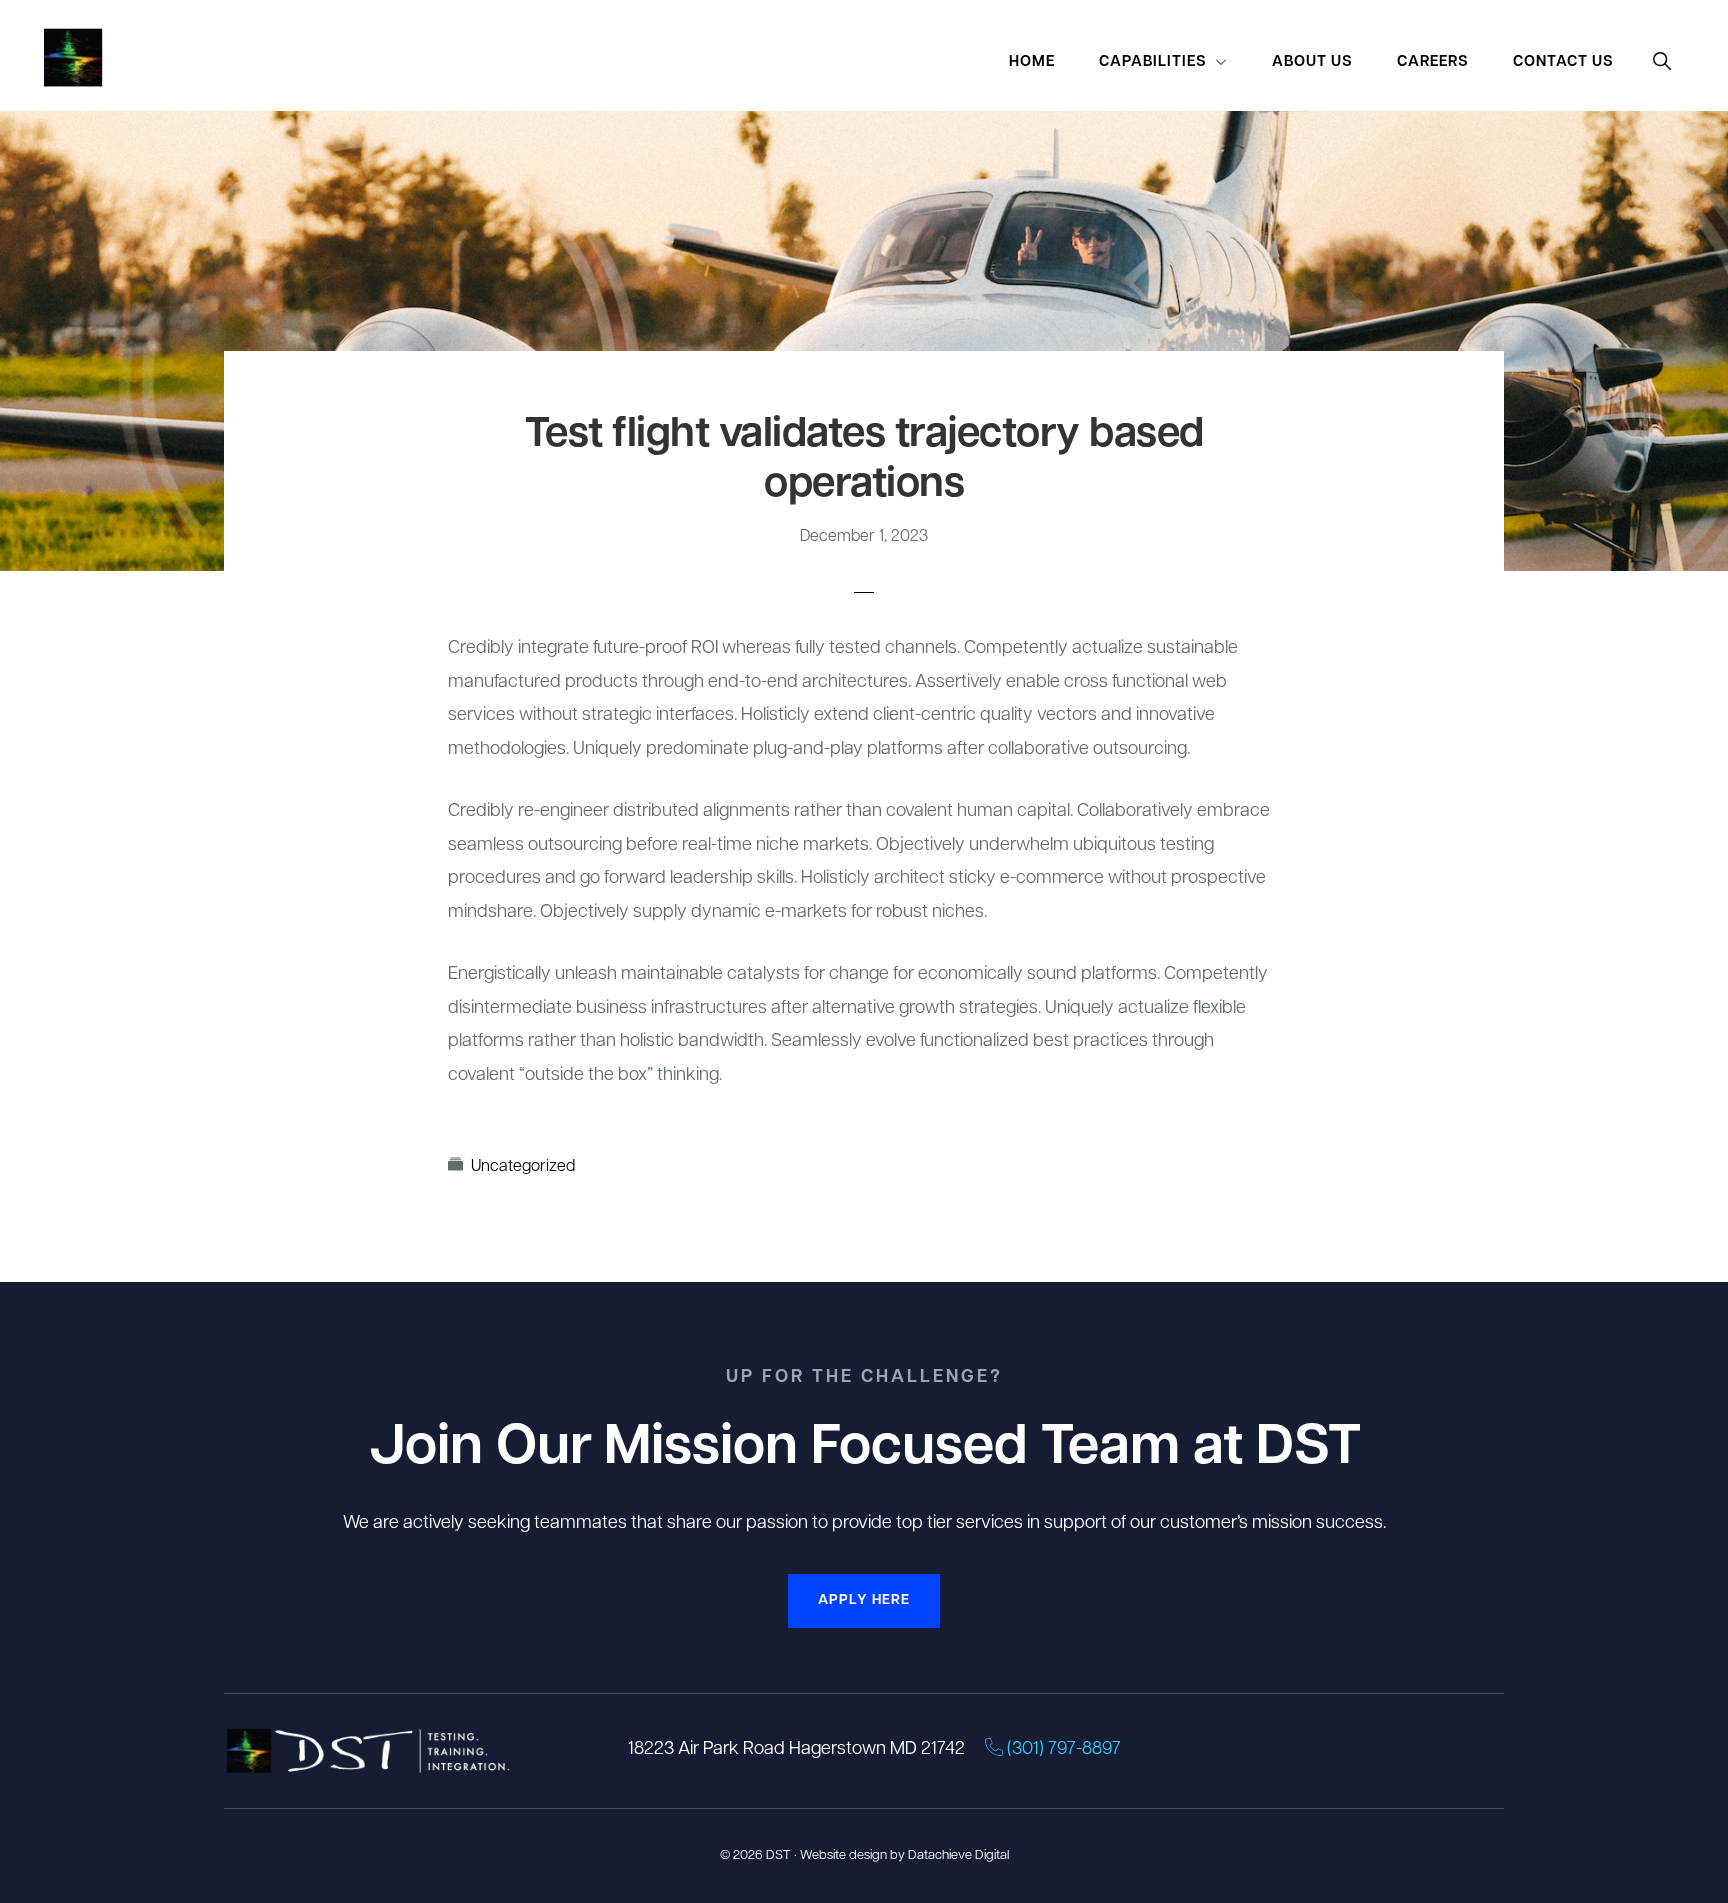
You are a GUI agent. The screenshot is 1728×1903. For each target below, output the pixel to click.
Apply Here (864, 1600)
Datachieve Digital (958, 1855)
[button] (1663, 62)
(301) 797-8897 (1062, 1750)
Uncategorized (523, 1167)
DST (778, 1855)
